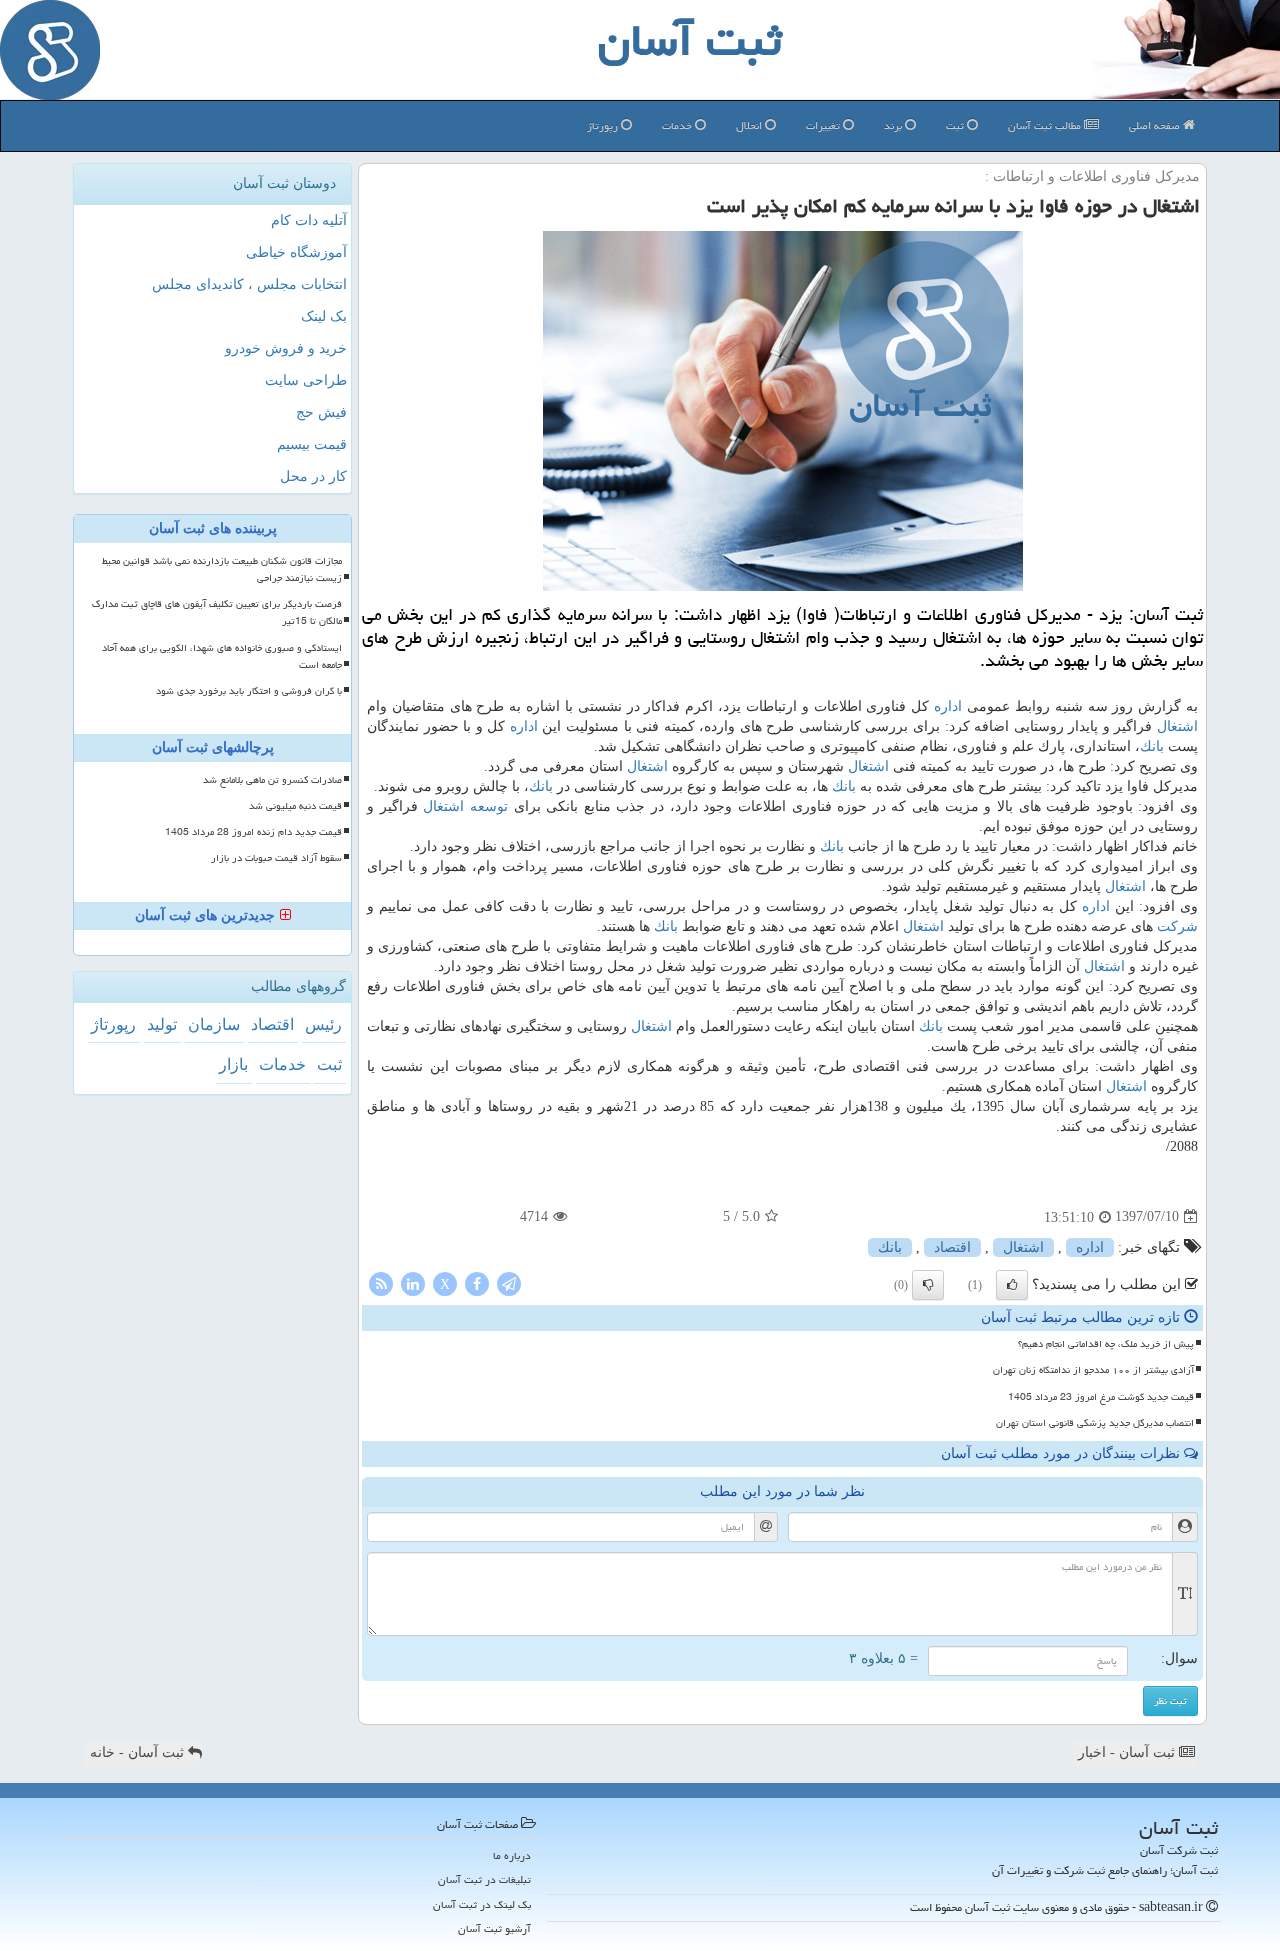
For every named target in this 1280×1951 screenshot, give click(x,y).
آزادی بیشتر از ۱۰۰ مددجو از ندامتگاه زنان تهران (1093, 1370)
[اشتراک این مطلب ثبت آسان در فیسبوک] (477, 1282)
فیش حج (321, 412)
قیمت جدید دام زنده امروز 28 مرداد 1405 (253, 832)
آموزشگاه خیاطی (296, 252)
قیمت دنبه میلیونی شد (295, 806)
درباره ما (512, 1855)
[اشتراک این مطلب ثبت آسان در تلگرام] (509, 1282)
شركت (1177, 926)
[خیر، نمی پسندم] (928, 1285)
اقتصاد (952, 1247)
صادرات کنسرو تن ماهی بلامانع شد (272, 780)
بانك (1152, 746)
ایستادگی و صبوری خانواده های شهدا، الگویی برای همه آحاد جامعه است (222, 656)
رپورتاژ (604, 125)
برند (894, 125)
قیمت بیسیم (312, 444)
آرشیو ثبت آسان (494, 1928)
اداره (948, 706)
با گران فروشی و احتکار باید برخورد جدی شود (249, 691)
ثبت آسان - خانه (139, 1752)
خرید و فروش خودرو (286, 348)
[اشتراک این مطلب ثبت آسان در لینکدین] (413, 1282)
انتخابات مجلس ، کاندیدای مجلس (249, 284)
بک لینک (324, 316)
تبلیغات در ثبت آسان (484, 1879)
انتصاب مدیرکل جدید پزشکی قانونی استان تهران (1095, 1423)
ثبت (956, 125)
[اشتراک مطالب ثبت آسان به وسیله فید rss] (381, 1282)
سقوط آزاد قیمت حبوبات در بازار (276, 858)
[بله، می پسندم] (1012, 1285)
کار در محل (313, 476)
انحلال (750, 125)
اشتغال (1177, 726)
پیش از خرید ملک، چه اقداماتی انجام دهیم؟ (1106, 1344)
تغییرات (824, 125)
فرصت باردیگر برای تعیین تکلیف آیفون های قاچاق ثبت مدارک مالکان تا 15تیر (217, 612)
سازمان (214, 1024)
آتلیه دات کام (309, 220)
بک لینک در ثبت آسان (482, 1904)
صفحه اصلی (1156, 125)
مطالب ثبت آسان (1046, 125)
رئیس (323, 1024)
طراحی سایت (306, 380)
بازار (233, 1064)
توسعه (489, 806)
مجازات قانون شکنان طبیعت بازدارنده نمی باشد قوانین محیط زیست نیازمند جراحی (222, 569)
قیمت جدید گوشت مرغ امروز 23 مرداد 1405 (1101, 1397)
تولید (162, 1024)
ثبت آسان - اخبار (1128, 1752)
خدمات (678, 125)
